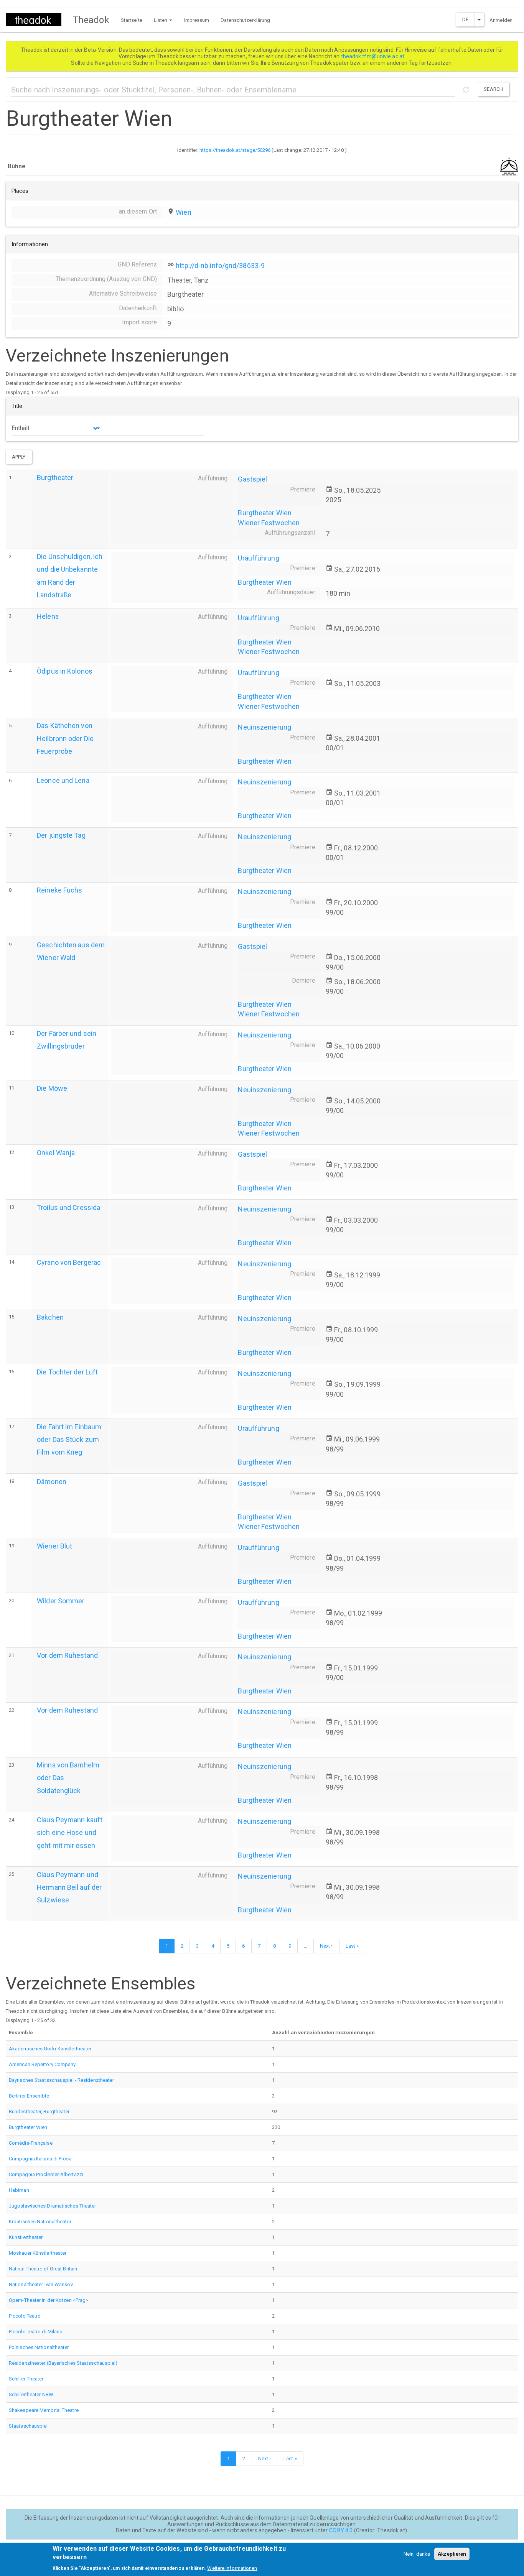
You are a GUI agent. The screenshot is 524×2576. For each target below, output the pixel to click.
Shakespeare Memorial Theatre (44, 2410)
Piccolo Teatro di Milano (36, 2332)
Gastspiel (252, 479)
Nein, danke (417, 2554)
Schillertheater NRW (31, 2394)
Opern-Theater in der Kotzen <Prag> (49, 2300)
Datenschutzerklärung (245, 20)
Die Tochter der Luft (67, 1372)
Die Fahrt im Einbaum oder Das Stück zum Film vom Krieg (69, 1439)
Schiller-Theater (26, 2379)
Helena (48, 616)
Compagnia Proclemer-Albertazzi (46, 2174)
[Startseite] (36, 20)
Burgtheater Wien (265, 513)
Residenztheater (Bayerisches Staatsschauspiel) (63, 2363)
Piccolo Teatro (25, 2316)
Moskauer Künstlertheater (38, 2253)
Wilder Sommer (61, 1601)
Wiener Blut (54, 1546)
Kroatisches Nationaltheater (40, 2222)
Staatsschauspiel (28, 2426)
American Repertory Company (42, 2064)
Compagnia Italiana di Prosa (40, 2159)
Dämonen (52, 1482)
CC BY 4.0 (341, 2530)
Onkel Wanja (56, 1153)
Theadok (91, 20)
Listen (161, 20)
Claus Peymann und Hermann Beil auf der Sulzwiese (69, 1887)
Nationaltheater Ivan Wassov (41, 2284)
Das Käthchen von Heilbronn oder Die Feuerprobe (65, 738)
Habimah (19, 2190)
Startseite (132, 20)
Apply (19, 457)
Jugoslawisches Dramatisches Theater (53, 2206)
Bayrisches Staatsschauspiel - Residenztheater (62, 2080)
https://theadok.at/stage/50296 (235, 150)
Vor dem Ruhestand (67, 1655)
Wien (183, 212)
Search (493, 89)
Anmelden (501, 20)
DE (465, 19)
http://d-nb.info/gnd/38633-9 (220, 265)
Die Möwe (52, 1088)
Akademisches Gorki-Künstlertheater (50, 2049)
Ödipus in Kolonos (65, 671)
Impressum (196, 20)
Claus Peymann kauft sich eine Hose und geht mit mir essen (70, 1832)
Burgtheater (55, 478)
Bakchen (50, 1317)
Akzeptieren (452, 2554)
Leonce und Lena (63, 780)
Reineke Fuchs (59, 890)
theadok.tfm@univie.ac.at (373, 56)
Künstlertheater (26, 2237)
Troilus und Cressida (68, 1207)
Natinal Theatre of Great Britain (43, 2269)
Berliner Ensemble (29, 2096)
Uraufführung (258, 558)
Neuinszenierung (264, 727)
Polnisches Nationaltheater (39, 2347)
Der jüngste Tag (61, 835)
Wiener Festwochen (269, 523)
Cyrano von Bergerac (69, 1262)
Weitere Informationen (232, 2568)
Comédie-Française (31, 2143)
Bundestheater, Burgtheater (39, 2112)
